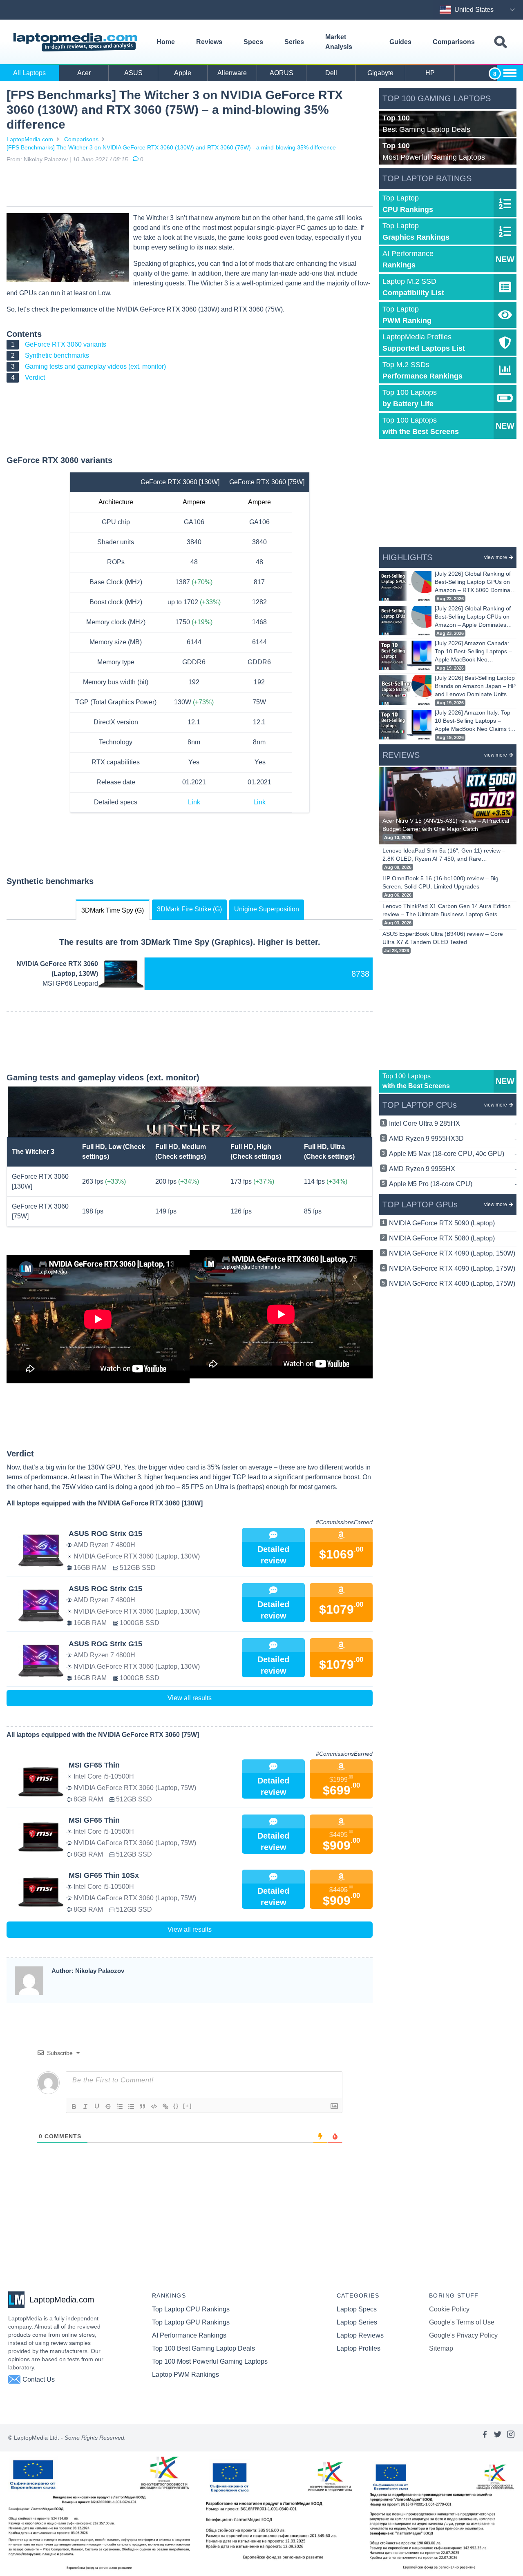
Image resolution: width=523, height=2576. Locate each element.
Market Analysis (339, 42)
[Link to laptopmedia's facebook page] (485, 2438)
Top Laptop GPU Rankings (191, 2322)
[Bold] (74, 2106)
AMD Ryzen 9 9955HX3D (453, 1139)
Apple (183, 73)
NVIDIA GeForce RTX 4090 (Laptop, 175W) (452, 1268)
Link (194, 802)
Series (294, 42)
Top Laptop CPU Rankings (191, 2309)
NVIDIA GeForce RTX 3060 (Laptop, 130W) (57, 969)
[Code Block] (154, 2106)
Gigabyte (380, 73)
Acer (84, 73)
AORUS (282, 73)
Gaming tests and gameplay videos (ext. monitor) (95, 366)
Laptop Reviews (360, 2335)
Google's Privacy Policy (463, 2335)
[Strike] (108, 2106)
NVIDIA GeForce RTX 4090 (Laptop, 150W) (452, 1253)
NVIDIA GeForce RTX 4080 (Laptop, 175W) (452, 1284)
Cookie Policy (449, 2309)
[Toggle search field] (501, 42)
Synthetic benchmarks (57, 355)
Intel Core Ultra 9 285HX (453, 1123)
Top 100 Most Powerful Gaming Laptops (210, 2361)
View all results (190, 1698)
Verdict (35, 377)
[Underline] (97, 2106)
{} (176, 2106)
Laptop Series (357, 2322)
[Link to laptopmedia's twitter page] (498, 2438)
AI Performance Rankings (189, 2335)
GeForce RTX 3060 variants (66, 344)
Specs (253, 42)
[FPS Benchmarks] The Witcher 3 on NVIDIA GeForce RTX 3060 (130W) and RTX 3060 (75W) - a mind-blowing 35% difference (171, 147)
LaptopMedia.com (30, 139)
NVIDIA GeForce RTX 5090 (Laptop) (442, 1223)
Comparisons (454, 42)
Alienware (232, 73)
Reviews (209, 42)
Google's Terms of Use (462, 2322)
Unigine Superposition (267, 909)
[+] (188, 2106)
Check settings (181, 1157)
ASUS (133, 73)
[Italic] (85, 2106)
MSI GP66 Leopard (70, 983)
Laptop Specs (357, 2309)
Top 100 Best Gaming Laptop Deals (203, 2348)
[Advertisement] (190, 186)
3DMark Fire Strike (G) (189, 909)
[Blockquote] (143, 2106)
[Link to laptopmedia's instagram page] (511, 2438)
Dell (331, 73)
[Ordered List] (120, 2106)
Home (166, 42)
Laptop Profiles (359, 2348)
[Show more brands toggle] (510, 73)
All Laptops (29, 73)
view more (496, 557)
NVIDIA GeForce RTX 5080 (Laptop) (442, 1238)
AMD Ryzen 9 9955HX (453, 1169)
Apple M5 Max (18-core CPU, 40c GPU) (453, 1154)
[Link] (165, 2106)
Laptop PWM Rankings (186, 2375)
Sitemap (441, 2348)
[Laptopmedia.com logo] (77, 42)
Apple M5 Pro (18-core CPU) (453, 1184)
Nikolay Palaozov (46, 159)
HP (430, 73)
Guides (400, 42)
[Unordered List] (131, 2106)
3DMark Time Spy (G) (113, 910)
